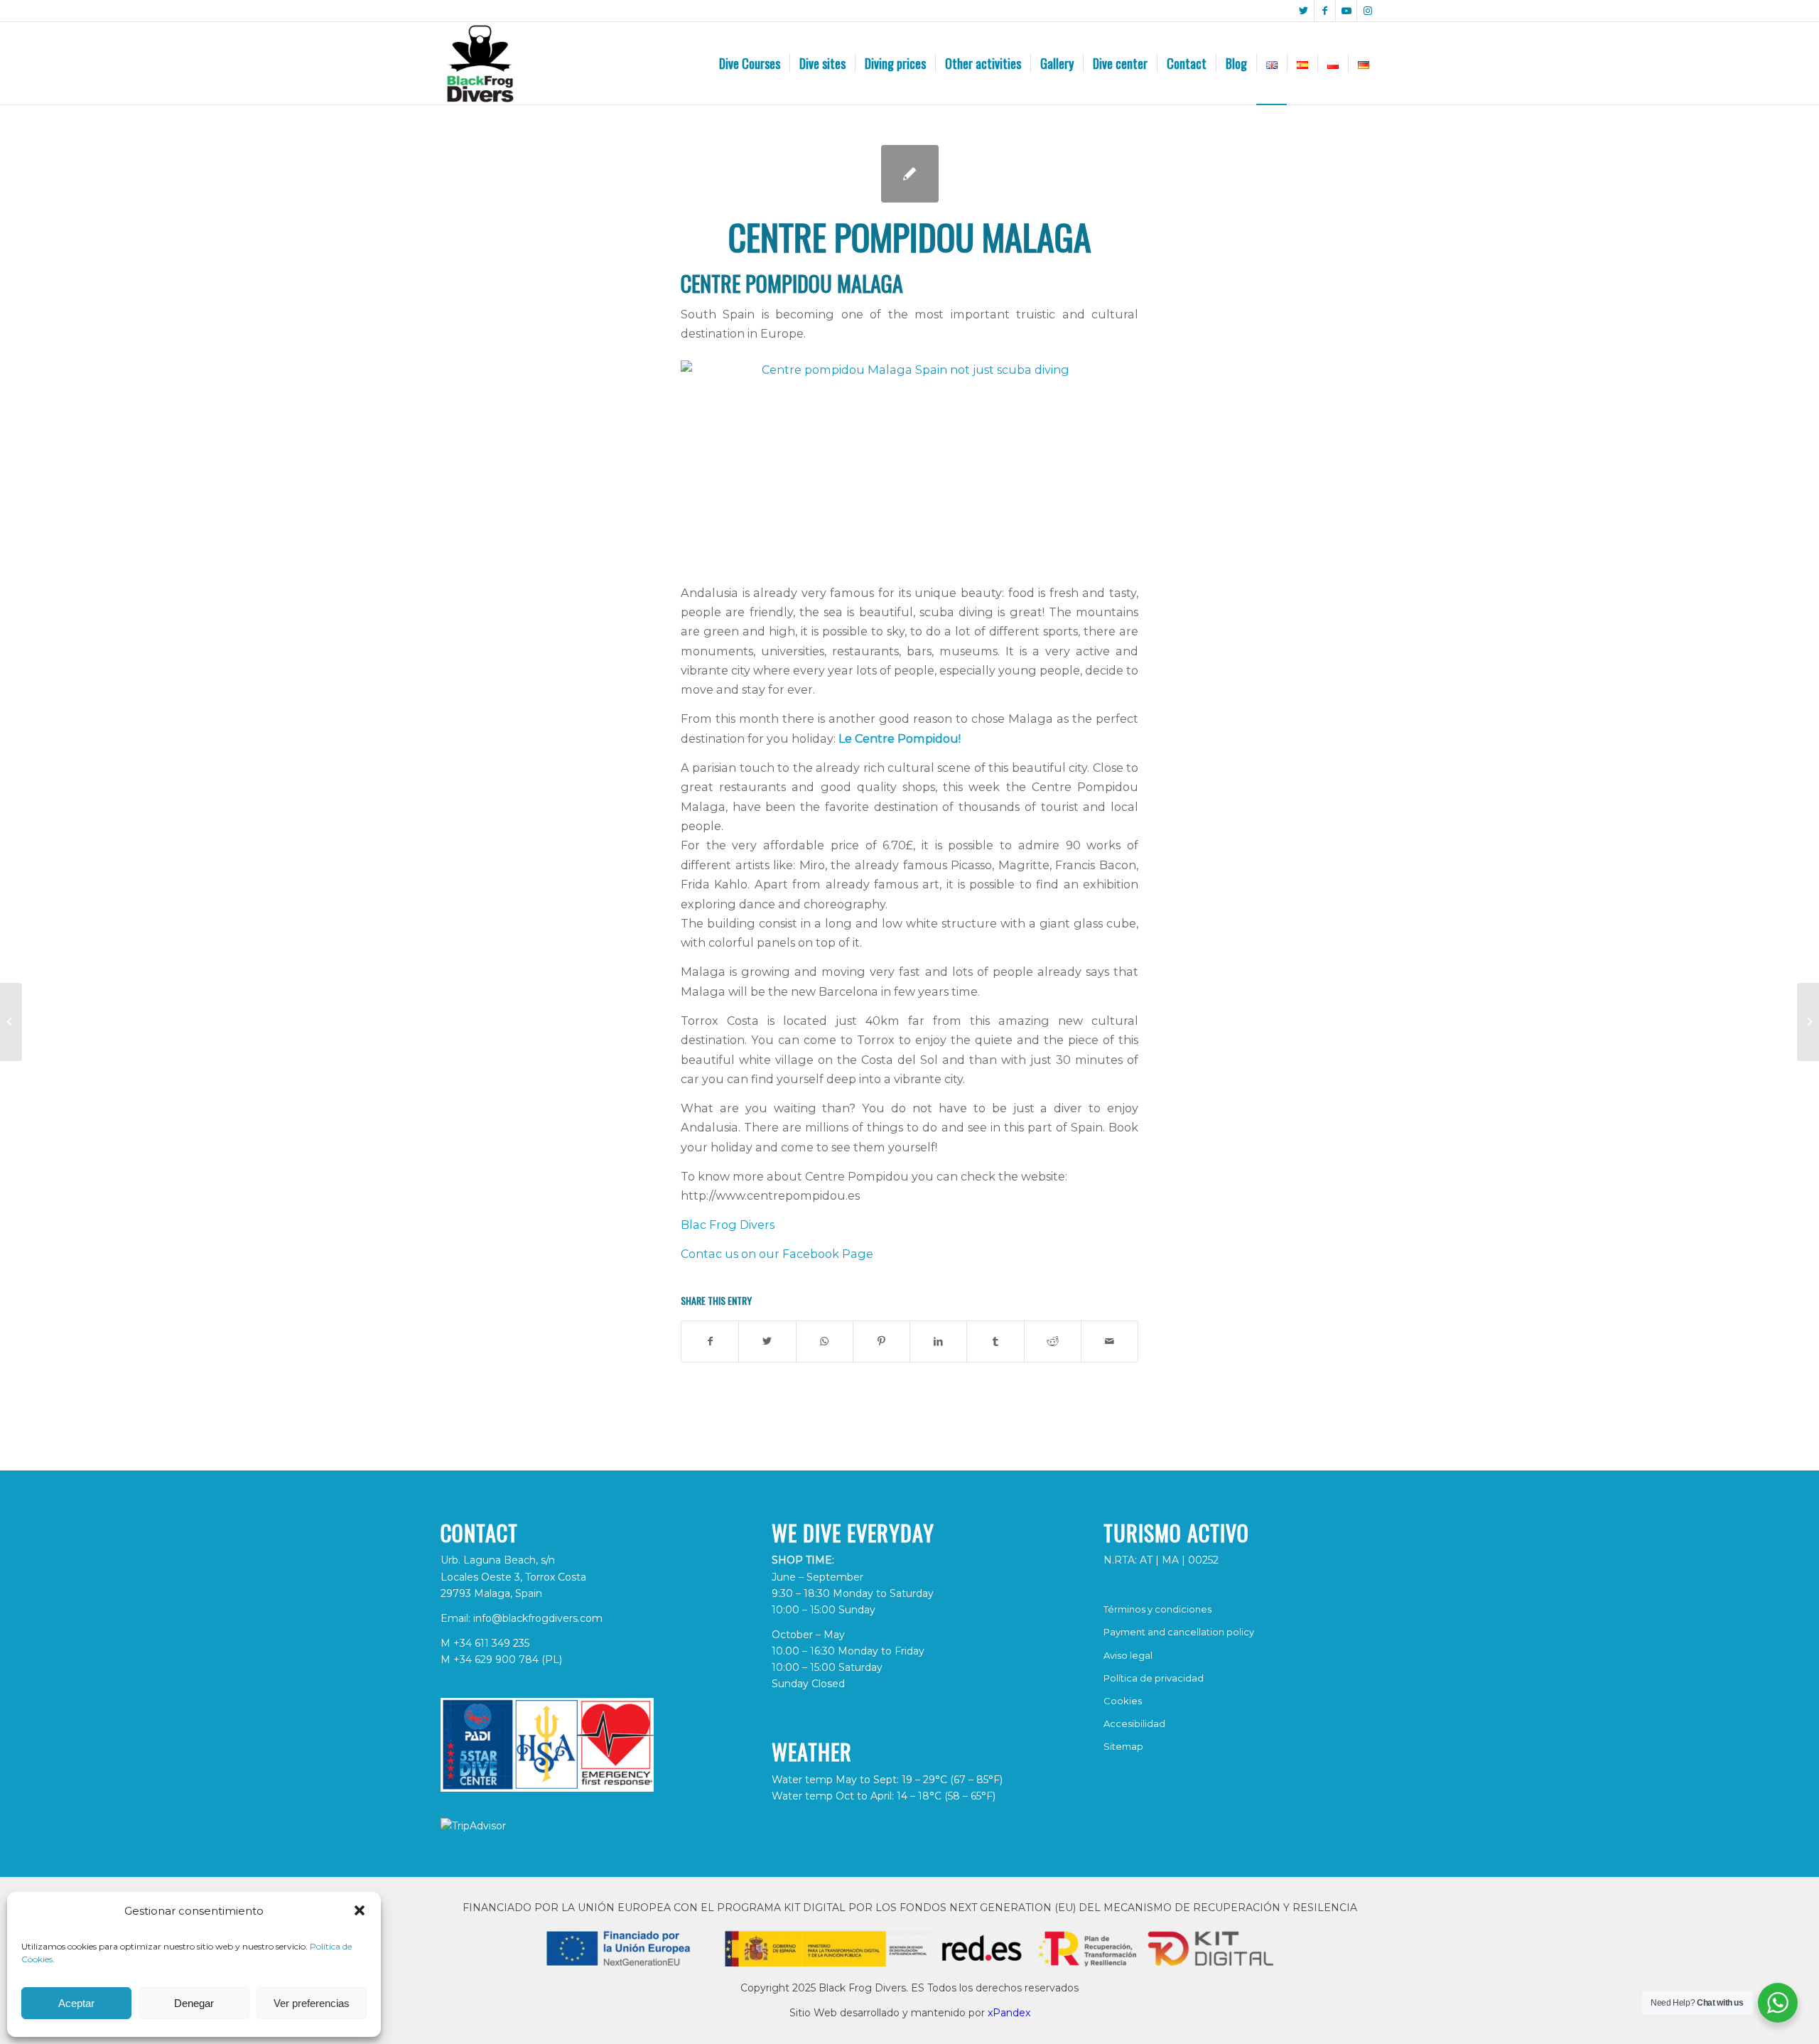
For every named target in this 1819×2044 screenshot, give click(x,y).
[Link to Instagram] (1368, 11)
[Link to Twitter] (1303, 11)
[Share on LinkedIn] (938, 1341)
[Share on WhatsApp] (825, 1341)
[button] (360, 1910)
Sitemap (1123, 1746)
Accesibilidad (1134, 1723)
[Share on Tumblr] (995, 1341)
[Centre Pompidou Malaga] (910, 174)
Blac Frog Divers (728, 1225)
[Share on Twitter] (767, 1341)
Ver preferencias (312, 2003)
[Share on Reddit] (1053, 1341)
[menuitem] (750, 63)
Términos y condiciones (1157, 1609)
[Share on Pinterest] (881, 1341)
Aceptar (76, 2003)
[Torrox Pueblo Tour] (11, 1022)
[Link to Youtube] (1346, 11)
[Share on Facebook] (710, 1341)
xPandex (1009, 2013)
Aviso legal (1128, 1655)
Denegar (194, 2003)
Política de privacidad (1154, 1678)
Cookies (1123, 1701)
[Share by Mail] (1110, 1341)
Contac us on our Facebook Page (777, 1254)
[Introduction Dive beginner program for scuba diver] (1808, 1022)
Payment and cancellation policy (1179, 1632)
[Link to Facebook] (1325, 11)
